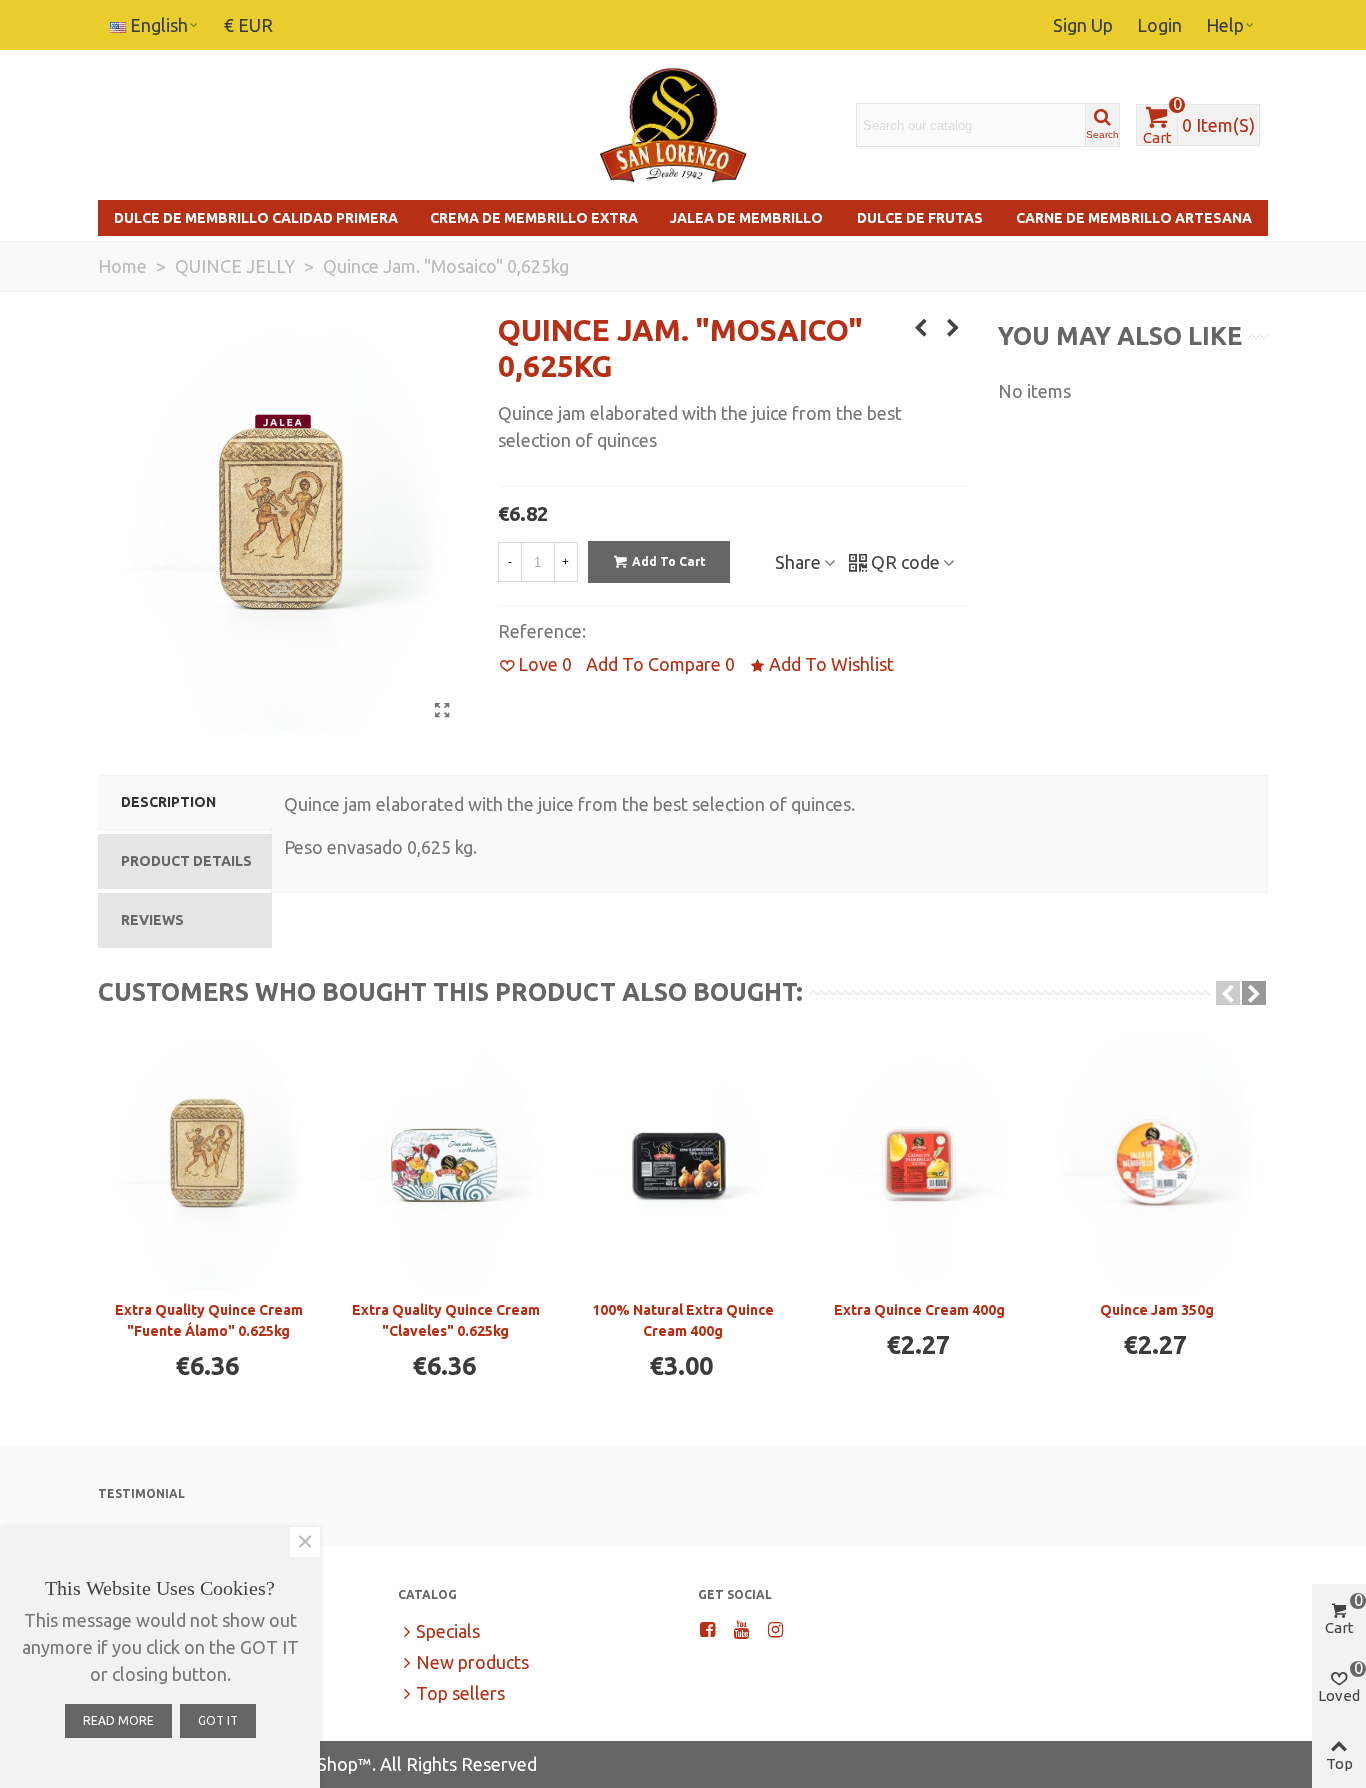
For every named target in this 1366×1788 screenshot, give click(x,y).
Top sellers (460, 1693)
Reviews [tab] (152, 920)
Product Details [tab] (186, 861)
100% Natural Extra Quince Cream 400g (683, 1320)
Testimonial (141, 1493)
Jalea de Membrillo (746, 218)
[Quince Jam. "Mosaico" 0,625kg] (443, 710)
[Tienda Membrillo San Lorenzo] (673, 125)
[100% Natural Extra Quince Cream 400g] (682, 1164)
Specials (448, 1631)
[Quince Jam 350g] (1156, 1164)
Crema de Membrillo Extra (534, 218)
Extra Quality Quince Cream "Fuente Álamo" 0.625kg (209, 1320)
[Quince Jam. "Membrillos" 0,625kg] (953, 327)
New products (472, 1662)
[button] (1228, 993)
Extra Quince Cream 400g (919, 1310)
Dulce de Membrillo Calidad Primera (256, 218)
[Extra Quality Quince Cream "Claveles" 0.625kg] (445, 1164)
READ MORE (118, 1720)
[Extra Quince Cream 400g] (919, 1164)
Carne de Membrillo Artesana (1134, 218)
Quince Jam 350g (1157, 1310)
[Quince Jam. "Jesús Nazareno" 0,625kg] (921, 327)
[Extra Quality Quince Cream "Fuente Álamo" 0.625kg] (208, 1164)
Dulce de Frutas (920, 218)
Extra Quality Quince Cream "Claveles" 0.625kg (446, 1320)
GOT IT (218, 1720)
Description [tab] (168, 802)
